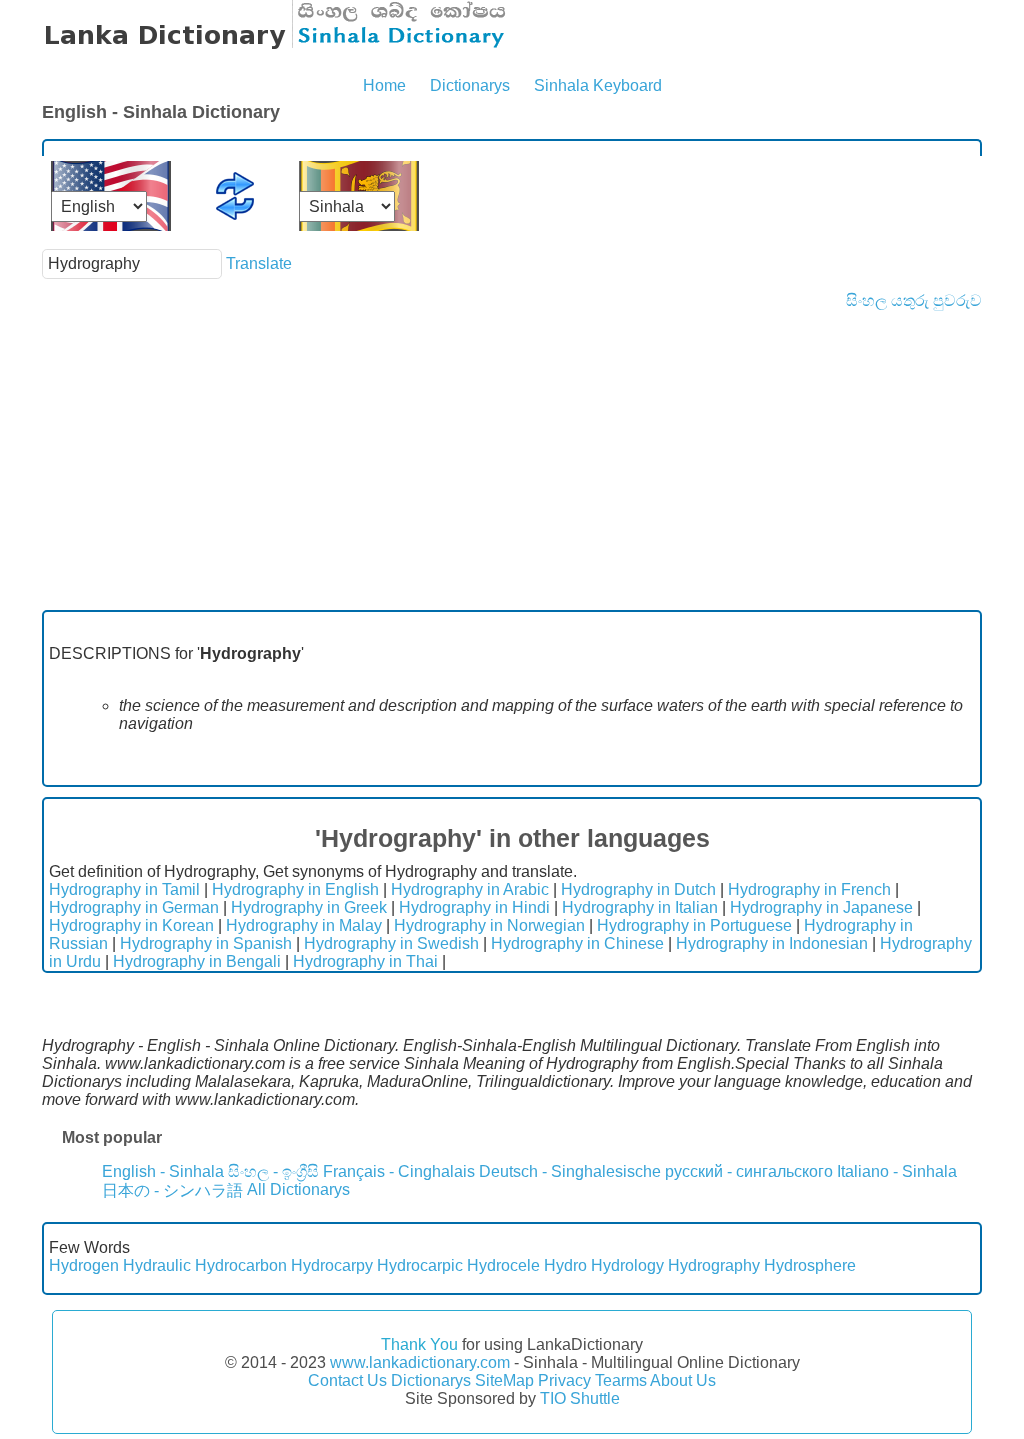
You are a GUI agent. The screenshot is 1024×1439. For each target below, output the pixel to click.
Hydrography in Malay (304, 925)
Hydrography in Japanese (821, 907)
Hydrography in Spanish (206, 943)
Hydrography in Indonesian (772, 943)
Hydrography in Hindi (474, 907)
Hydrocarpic (420, 1265)
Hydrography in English (295, 889)
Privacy (564, 1380)
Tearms (621, 1380)
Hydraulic (157, 1265)
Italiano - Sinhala (897, 1171)
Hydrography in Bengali (197, 961)
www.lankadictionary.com (420, 1362)
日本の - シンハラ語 (172, 1190)
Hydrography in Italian (640, 907)
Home (384, 85)
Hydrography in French (809, 889)
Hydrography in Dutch (638, 889)
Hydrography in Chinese (577, 943)
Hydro (565, 1265)
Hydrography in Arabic (470, 889)
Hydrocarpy (332, 1265)
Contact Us (347, 1380)
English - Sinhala (163, 1171)
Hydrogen (84, 1265)
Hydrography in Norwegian (489, 925)
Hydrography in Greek (309, 907)
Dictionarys (470, 85)
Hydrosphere (810, 1265)
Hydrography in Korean (131, 925)
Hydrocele (503, 1265)
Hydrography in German (134, 907)
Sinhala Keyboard (598, 85)
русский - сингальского (749, 1171)
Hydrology (627, 1265)
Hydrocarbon (241, 1265)
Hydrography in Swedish (391, 943)
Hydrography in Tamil (124, 889)
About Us (683, 1380)
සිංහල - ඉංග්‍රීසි (273, 1171)
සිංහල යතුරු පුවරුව (914, 300)
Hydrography (714, 1265)
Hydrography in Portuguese (694, 925)
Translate (259, 263)
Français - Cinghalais (399, 1171)
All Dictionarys (298, 1189)
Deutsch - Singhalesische (570, 1171)
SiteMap (504, 1380)
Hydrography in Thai (365, 961)
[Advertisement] (512, 460)
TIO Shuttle (580, 1398)
